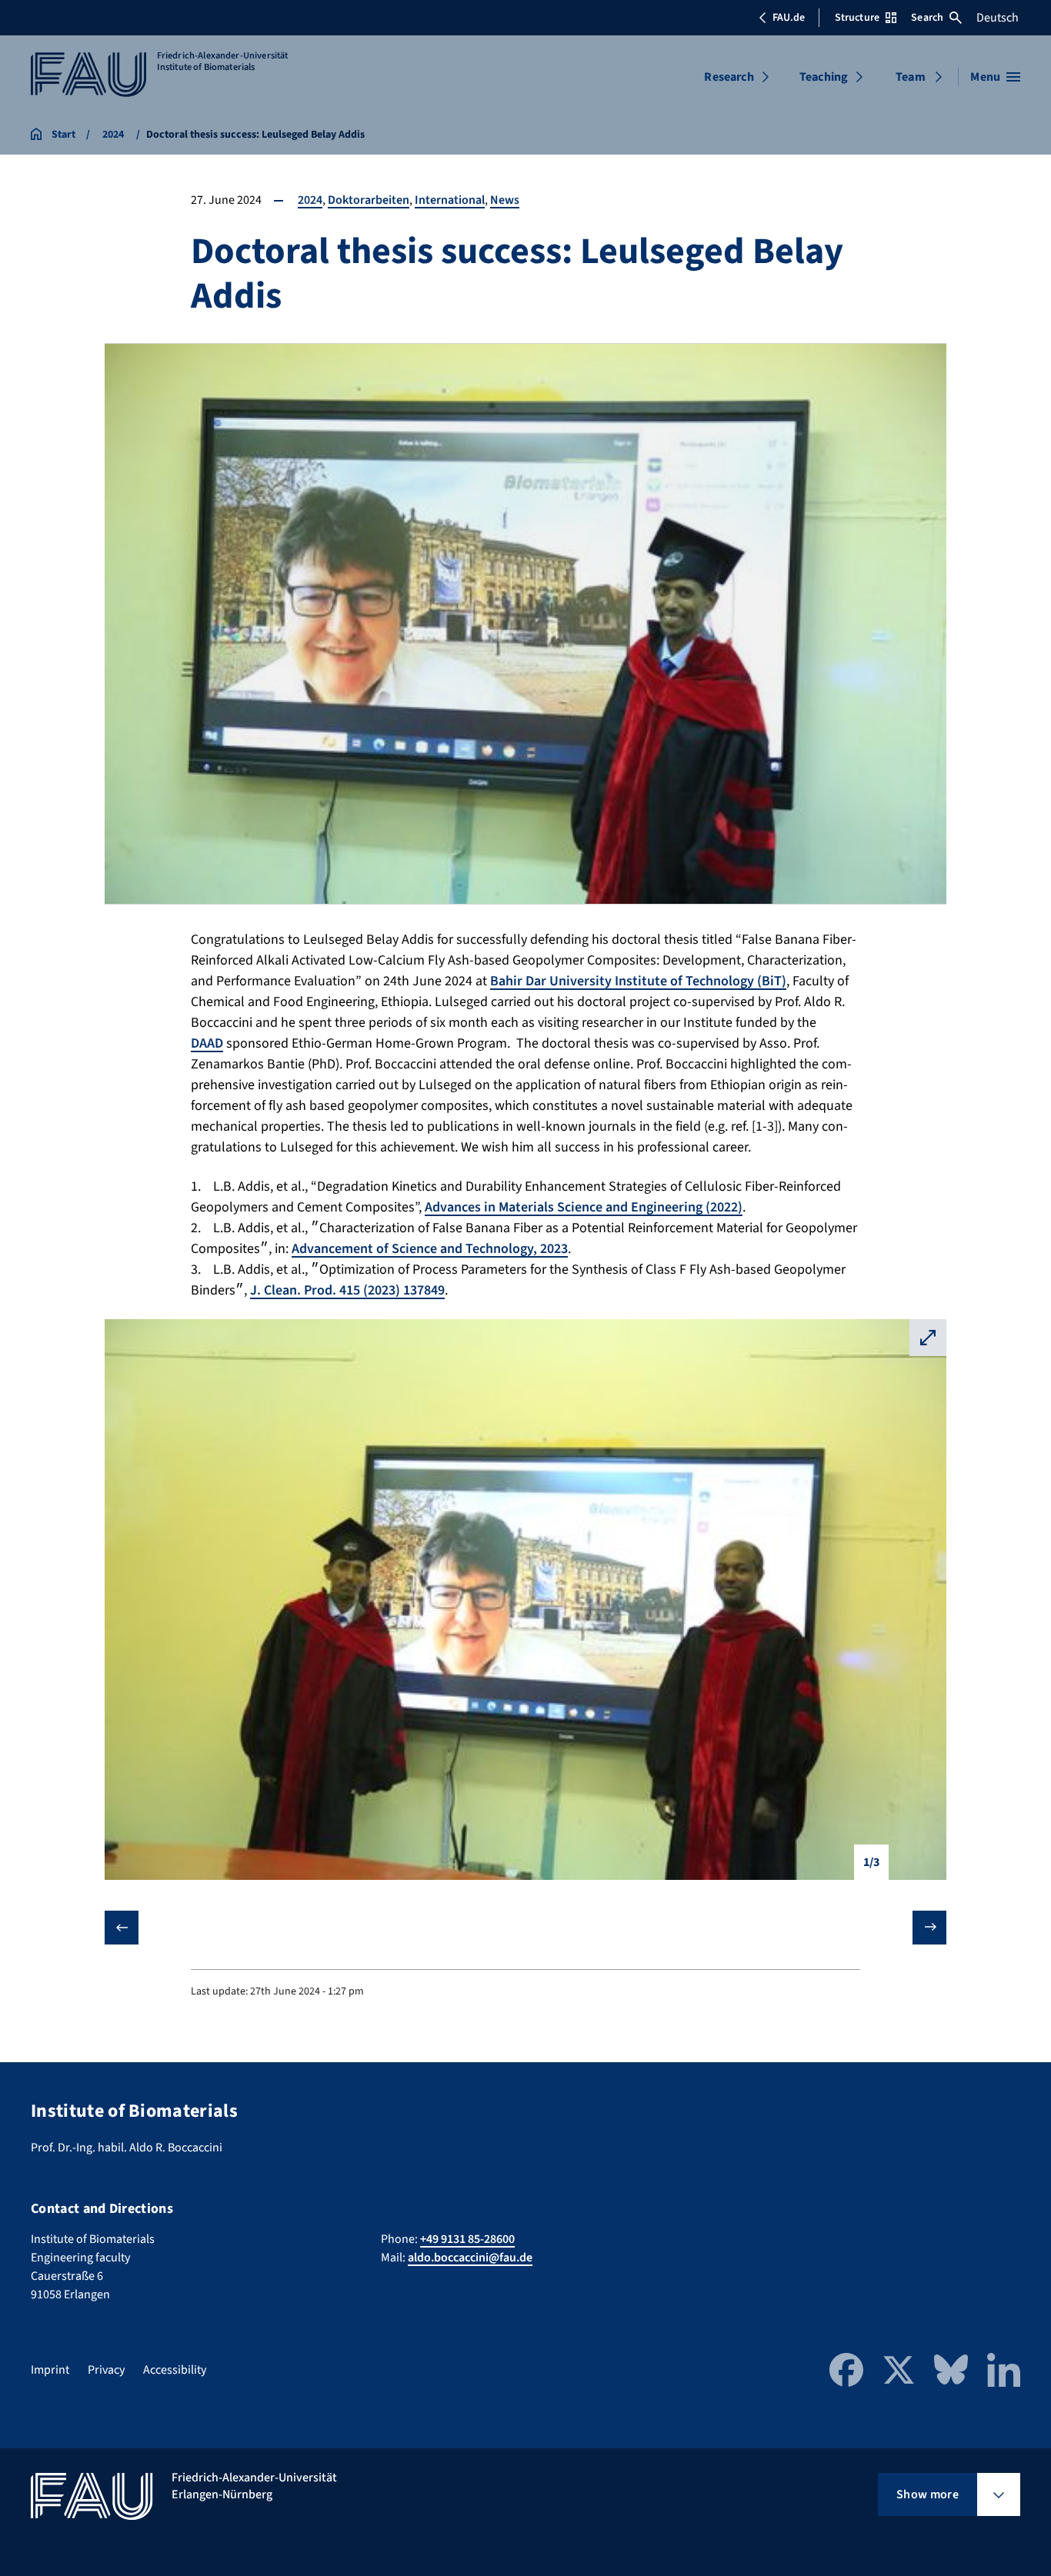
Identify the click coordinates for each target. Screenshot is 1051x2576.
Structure (857, 18)
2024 (310, 200)
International (450, 200)
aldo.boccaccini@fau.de (470, 2258)
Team (911, 77)
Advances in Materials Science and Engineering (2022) (584, 1207)
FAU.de (789, 18)
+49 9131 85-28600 (467, 2239)
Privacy (106, 2370)
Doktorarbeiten (369, 200)
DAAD (207, 1043)
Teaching (824, 77)
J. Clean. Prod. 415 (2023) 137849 (347, 1290)
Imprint (50, 2370)
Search (927, 18)
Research (729, 77)
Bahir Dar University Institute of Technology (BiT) (638, 981)
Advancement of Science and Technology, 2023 (430, 1249)
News (505, 200)
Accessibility (175, 2370)
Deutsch (998, 18)
